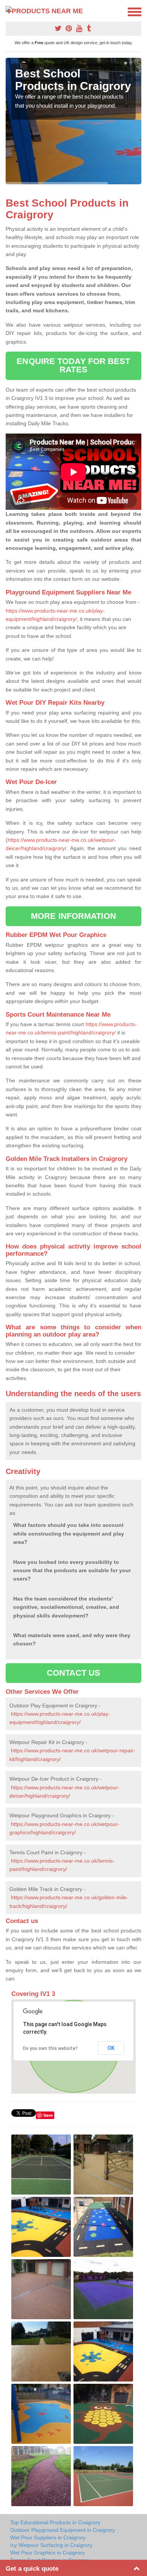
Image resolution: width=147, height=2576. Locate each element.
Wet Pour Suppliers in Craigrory (48, 2537)
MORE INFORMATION (73, 916)
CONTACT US (74, 1673)
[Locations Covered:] (9, 11)
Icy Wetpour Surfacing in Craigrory (51, 2545)
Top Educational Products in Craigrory (55, 2522)
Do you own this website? (50, 2048)
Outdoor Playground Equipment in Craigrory (63, 2530)
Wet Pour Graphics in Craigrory (47, 2553)
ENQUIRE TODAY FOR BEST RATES (73, 365)
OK (111, 2048)
